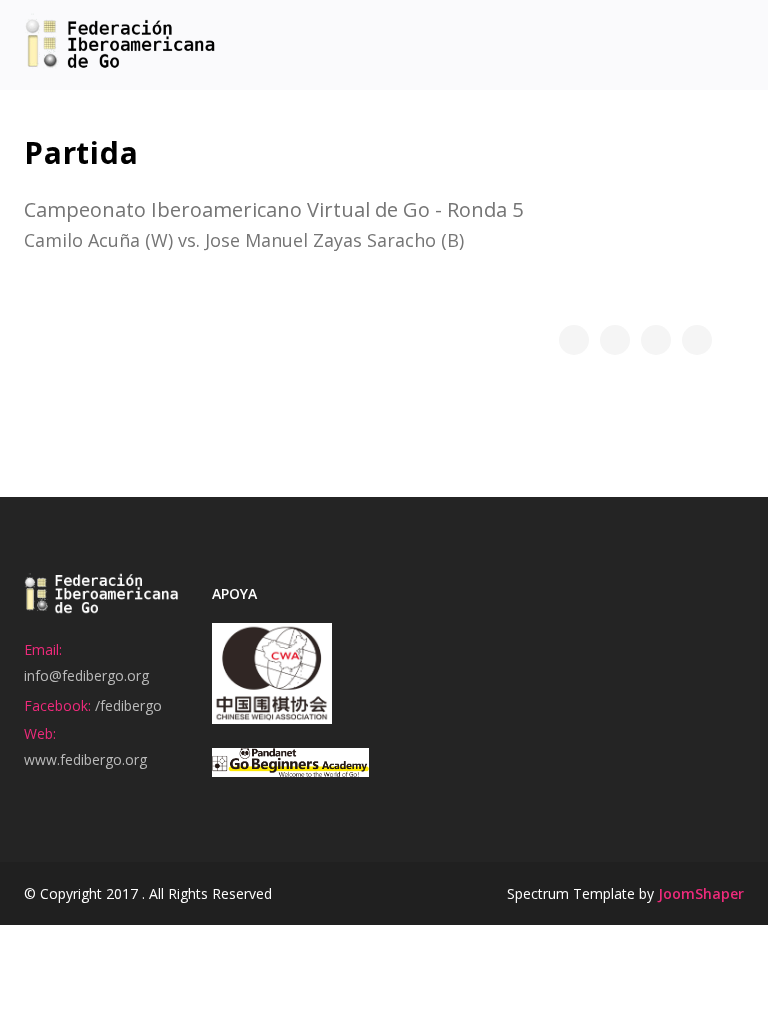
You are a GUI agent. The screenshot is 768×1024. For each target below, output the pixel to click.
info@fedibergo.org (86, 675)
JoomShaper (701, 893)
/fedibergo (128, 705)
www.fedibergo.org (85, 759)
